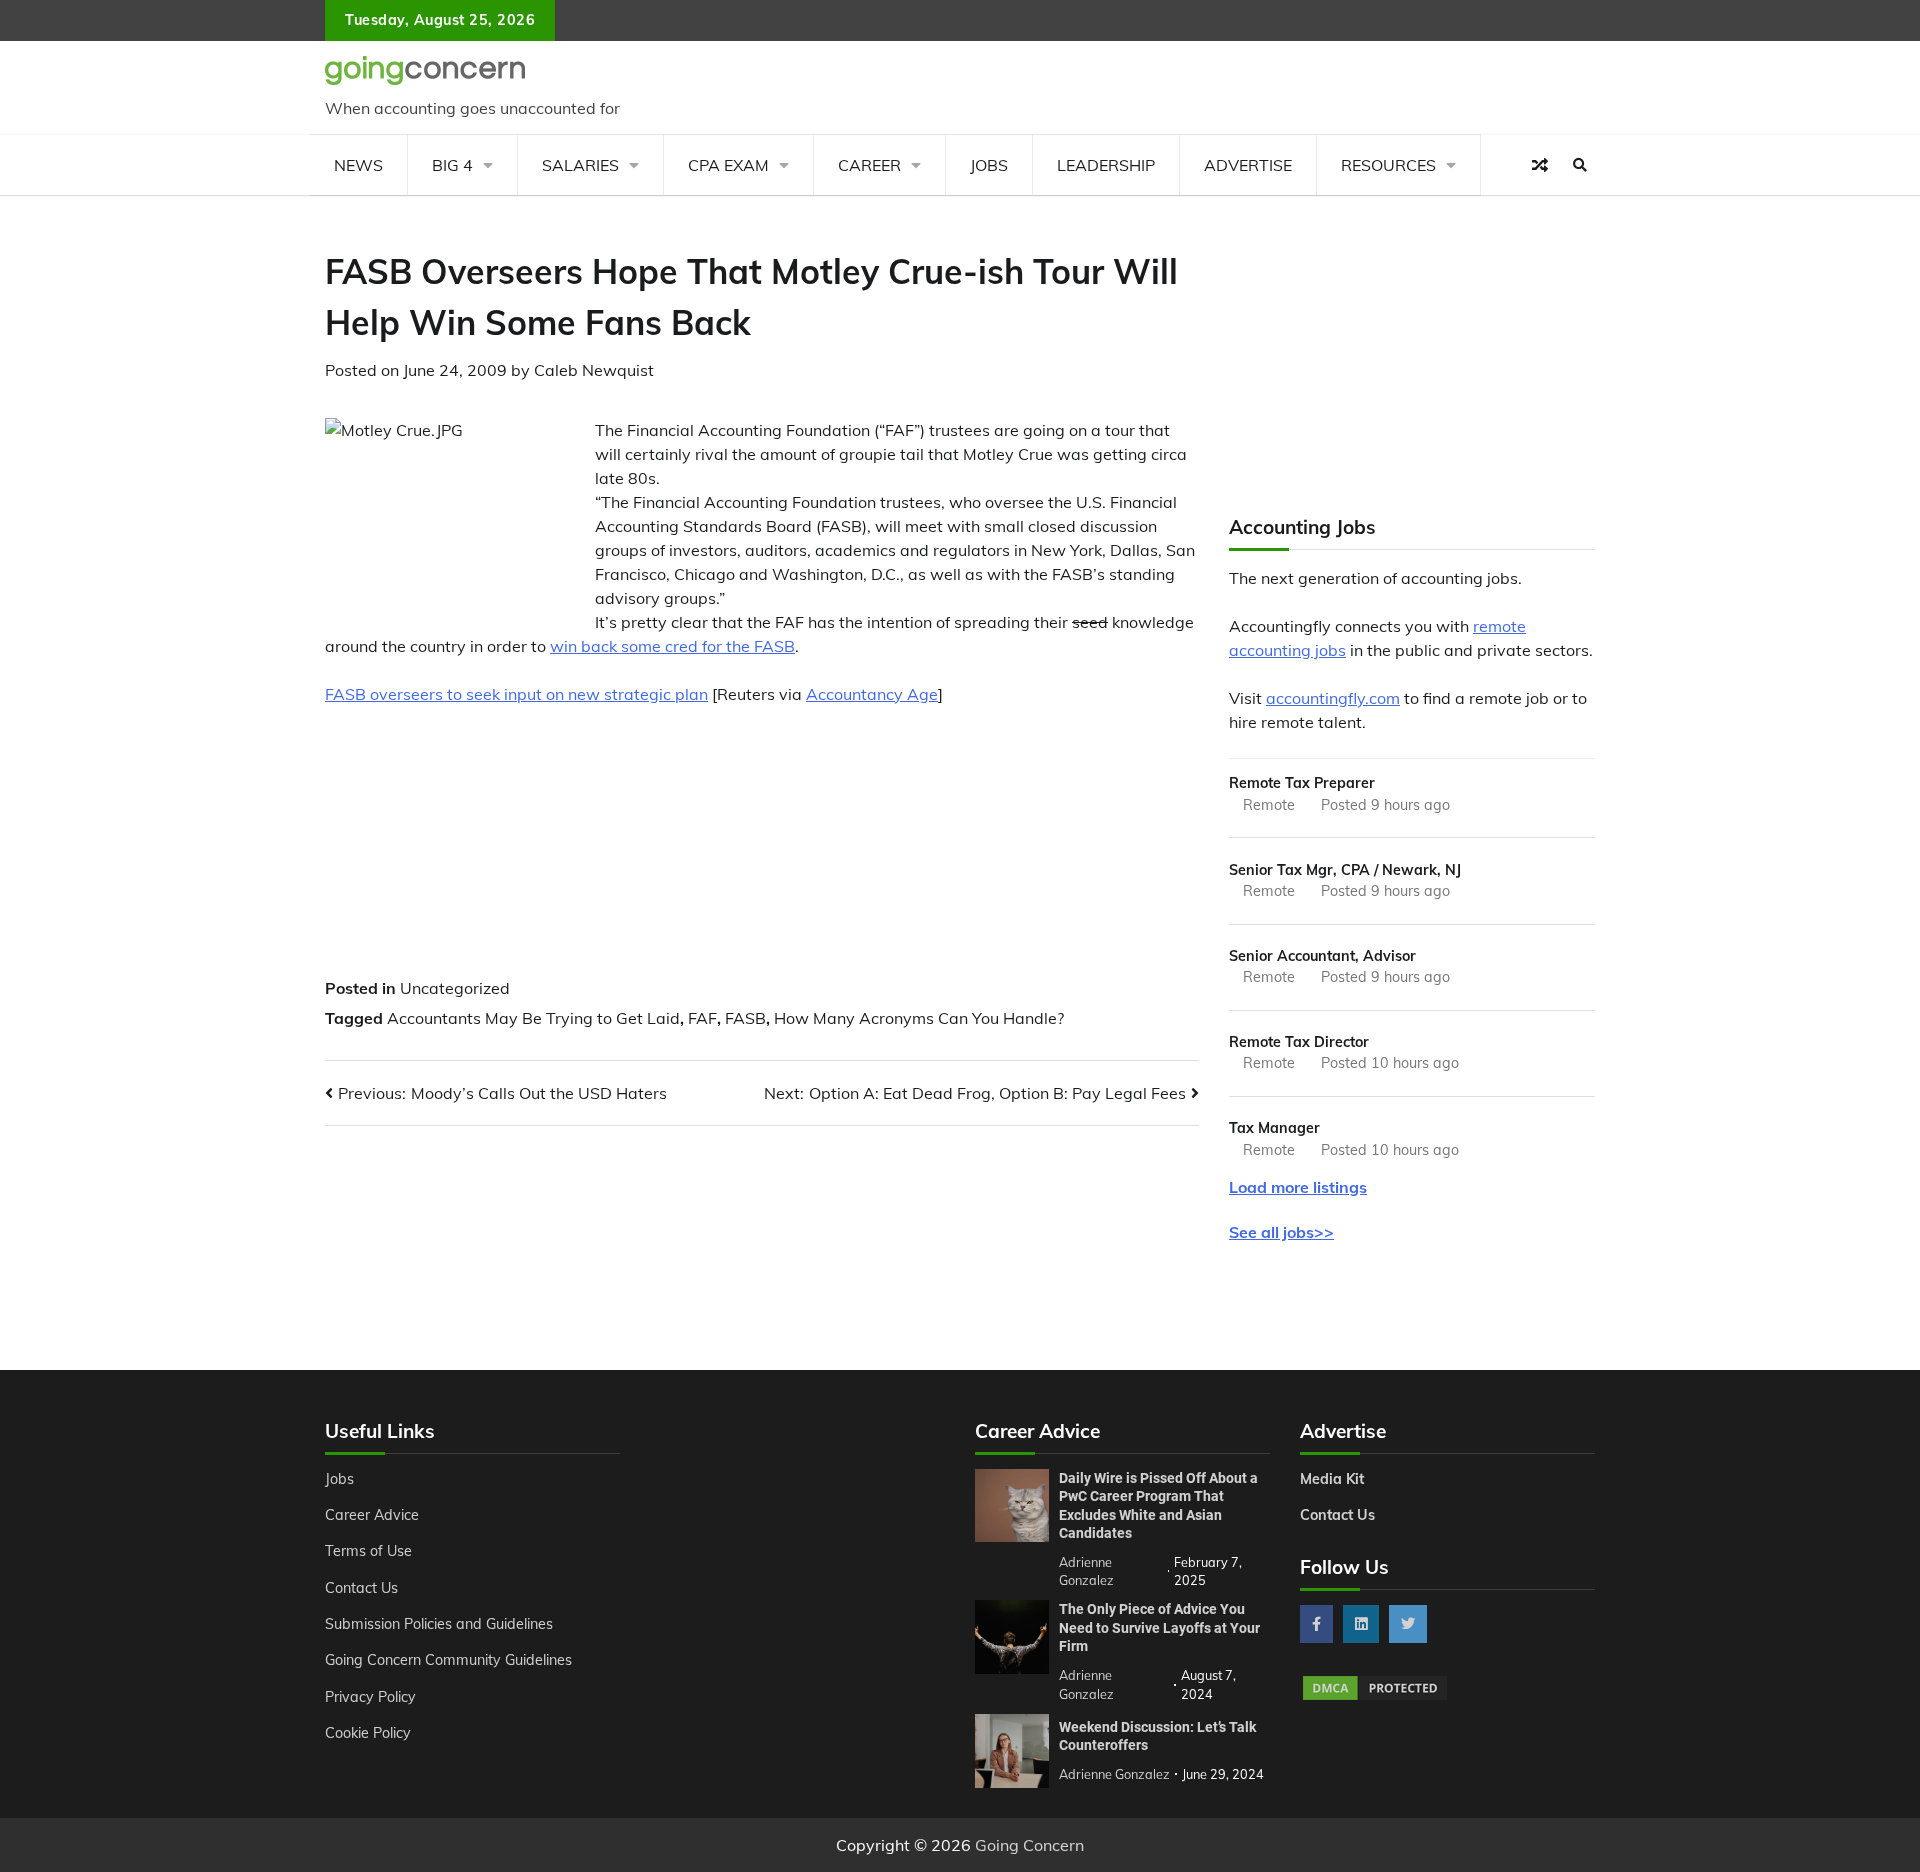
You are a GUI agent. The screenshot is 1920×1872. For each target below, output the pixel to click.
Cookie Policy (368, 1733)
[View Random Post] (1540, 165)
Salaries (580, 165)
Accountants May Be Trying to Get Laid (533, 1018)
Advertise (1248, 165)
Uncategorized (455, 988)
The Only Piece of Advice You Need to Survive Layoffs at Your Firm (1159, 1627)
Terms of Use (368, 1551)
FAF (702, 1018)
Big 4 (452, 165)
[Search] (1580, 165)
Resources (1388, 165)
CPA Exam (728, 165)
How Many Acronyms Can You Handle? (919, 1018)
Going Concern (1029, 1845)
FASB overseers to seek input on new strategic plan (516, 694)
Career (869, 165)
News (358, 165)
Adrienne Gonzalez (1114, 1774)
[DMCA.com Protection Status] (1375, 1697)
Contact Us (361, 1588)
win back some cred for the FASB (672, 646)
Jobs (989, 165)
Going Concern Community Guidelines (448, 1660)
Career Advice (372, 1515)
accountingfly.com (1333, 698)
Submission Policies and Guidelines (439, 1624)
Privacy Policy (370, 1697)
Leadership (1106, 165)
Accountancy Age (872, 694)
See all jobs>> (1281, 1232)
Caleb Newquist (594, 370)
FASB (745, 1018)
